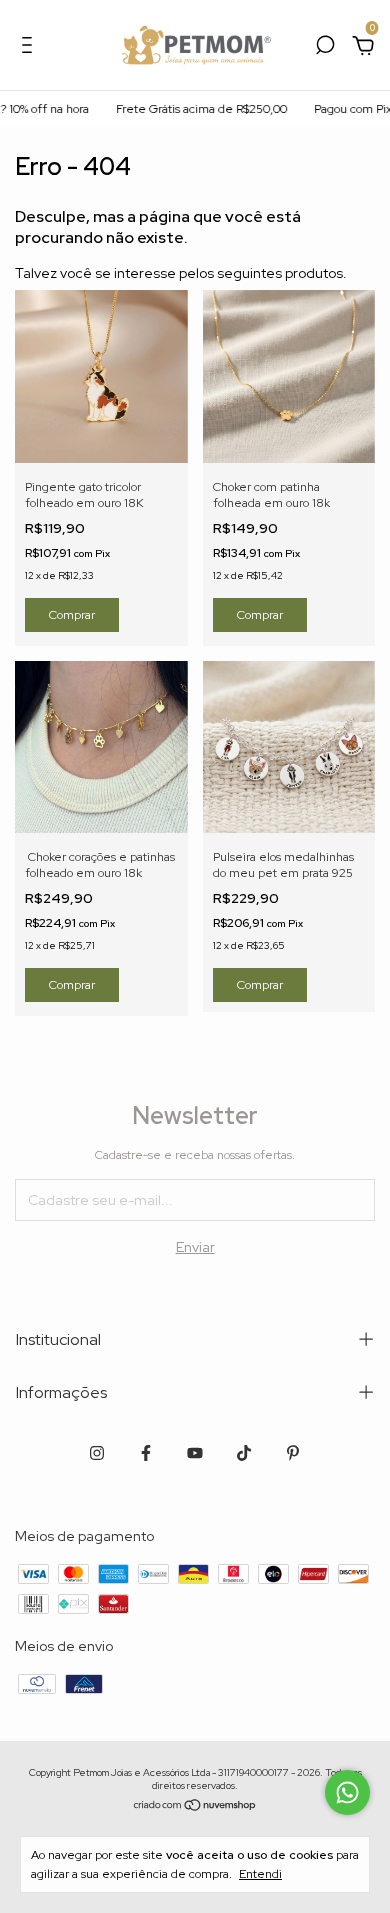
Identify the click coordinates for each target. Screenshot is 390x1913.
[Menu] (30, 48)
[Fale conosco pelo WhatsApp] (347, 1792)
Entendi (260, 1874)
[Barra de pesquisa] (325, 48)
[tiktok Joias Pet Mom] (244, 1453)
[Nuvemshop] (195, 1806)
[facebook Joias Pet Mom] (146, 1453)
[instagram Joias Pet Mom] (97, 1453)
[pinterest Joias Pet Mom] (293, 1453)
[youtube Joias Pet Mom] (195, 1453)
